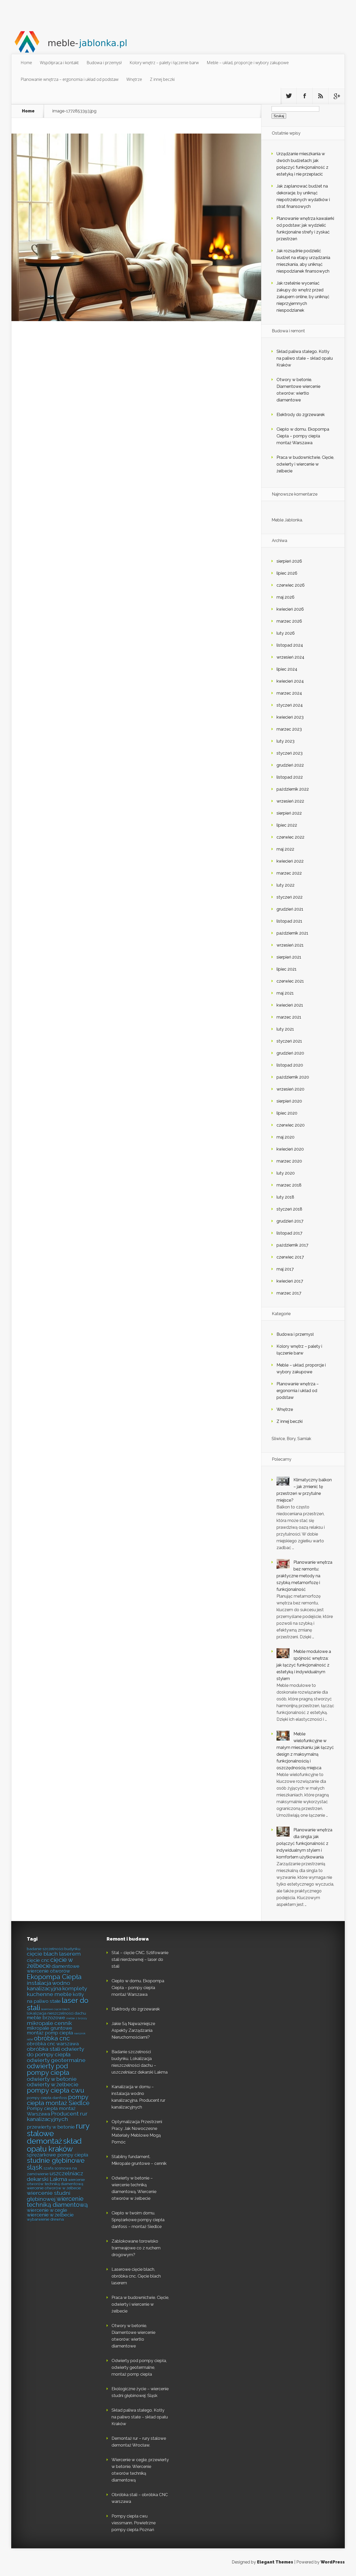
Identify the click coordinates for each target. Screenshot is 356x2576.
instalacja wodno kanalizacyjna (48, 1986)
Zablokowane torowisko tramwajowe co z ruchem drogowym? (136, 2248)
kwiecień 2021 (290, 1005)
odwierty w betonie (52, 2079)
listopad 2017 (289, 1233)
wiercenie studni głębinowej (49, 2196)
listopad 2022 (290, 777)
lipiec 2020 (287, 1113)
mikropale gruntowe (50, 2028)
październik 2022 (293, 789)
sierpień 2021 (289, 957)
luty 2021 (285, 1029)
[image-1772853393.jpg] (136, 320)
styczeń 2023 (290, 753)
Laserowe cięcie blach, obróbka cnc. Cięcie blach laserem (136, 2276)
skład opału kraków (54, 2145)
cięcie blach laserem (54, 1954)
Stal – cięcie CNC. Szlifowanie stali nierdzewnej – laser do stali (140, 1960)
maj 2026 (286, 597)
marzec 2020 (289, 1161)
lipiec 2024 (287, 669)
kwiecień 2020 (290, 1149)
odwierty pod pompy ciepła (48, 2069)
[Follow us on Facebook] (305, 96)
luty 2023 (286, 741)
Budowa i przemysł (104, 63)
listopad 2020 (290, 1065)
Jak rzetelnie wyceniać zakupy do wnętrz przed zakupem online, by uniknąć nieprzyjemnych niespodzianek (303, 297)
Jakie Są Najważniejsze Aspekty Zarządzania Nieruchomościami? (133, 2030)
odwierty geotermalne (56, 2060)
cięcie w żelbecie (50, 1963)
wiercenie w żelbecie (50, 2215)
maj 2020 (286, 1137)
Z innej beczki (162, 79)
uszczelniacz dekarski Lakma (55, 2176)
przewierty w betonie (51, 2127)
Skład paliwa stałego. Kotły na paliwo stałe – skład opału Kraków (305, 358)
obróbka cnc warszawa (53, 2044)
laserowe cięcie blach (56, 2009)
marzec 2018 (289, 1185)
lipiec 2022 (287, 825)
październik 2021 (292, 933)
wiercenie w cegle (47, 2210)
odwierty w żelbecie (53, 2084)
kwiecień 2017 (290, 1281)
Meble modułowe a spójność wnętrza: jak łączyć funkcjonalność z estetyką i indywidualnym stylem (304, 1665)
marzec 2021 (289, 1017)
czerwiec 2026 (291, 585)
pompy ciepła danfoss (47, 2098)
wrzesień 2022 (290, 801)
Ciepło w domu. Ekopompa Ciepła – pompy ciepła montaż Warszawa (303, 436)
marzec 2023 (289, 729)
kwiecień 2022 (290, 861)
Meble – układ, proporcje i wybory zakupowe (248, 63)
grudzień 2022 (290, 765)
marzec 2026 (289, 621)
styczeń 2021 (289, 1041)
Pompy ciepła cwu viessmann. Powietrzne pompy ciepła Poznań (134, 2523)
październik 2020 (293, 1077)
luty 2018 (285, 1197)
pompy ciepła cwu (56, 2090)
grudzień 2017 (290, 1221)
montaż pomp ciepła (50, 2033)
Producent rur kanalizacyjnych (57, 2116)
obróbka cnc (52, 2038)
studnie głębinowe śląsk (56, 2164)
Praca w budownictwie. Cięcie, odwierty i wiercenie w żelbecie (305, 464)
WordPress (333, 2562)
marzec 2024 (289, 693)
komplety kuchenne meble (57, 1991)
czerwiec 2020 (291, 1125)
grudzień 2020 (290, 1053)
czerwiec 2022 (290, 837)
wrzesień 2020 (290, 1089)
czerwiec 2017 (290, 1257)
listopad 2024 (290, 645)
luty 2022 (286, 885)
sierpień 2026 (289, 561)
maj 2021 (285, 993)
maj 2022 (285, 849)
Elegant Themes (275, 2562)
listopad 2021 (289, 921)
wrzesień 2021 (290, 945)
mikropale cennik (49, 2023)
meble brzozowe (46, 2018)
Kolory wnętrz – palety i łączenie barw (164, 63)
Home (26, 63)
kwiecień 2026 (290, 609)
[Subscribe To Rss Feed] (321, 96)
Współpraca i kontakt (59, 63)
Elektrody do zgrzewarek (301, 415)
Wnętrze (134, 79)
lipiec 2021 (287, 969)
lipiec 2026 (287, 573)
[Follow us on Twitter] (289, 96)
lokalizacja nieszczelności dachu (56, 2013)
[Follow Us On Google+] (336, 96)
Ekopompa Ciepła (54, 1977)
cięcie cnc (38, 1960)
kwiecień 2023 (290, 717)
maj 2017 (285, 1269)
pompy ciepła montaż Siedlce (58, 2100)
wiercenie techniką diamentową (57, 2202)
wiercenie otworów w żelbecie (54, 2188)
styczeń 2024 (290, 705)
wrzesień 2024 (290, 657)
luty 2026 (286, 633)
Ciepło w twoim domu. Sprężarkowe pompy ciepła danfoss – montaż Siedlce (138, 2220)
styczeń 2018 (289, 1209)
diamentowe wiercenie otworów (53, 1969)
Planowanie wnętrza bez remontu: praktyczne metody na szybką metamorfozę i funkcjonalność (304, 1576)
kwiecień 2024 (290, 681)
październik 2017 (292, 1245)
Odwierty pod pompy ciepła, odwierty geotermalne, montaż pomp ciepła (139, 2367)
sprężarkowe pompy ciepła (57, 2155)
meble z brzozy (77, 2018)
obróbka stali (44, 2049)
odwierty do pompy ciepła (56, 2052)
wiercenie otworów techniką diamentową (56, 2182)
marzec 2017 (289, 1293)
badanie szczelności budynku (54, 1949)
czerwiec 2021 (290, 981)
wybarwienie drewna (45, 2219)
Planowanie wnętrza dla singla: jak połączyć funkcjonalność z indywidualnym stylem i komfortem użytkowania (304, 1843)
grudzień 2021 (290, 909)
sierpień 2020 (289, 1101)
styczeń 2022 (290, 897)
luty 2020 (286, 1173)
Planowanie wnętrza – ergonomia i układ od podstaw (70, 79)
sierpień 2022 (289, 813)
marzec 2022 (289, 873)
